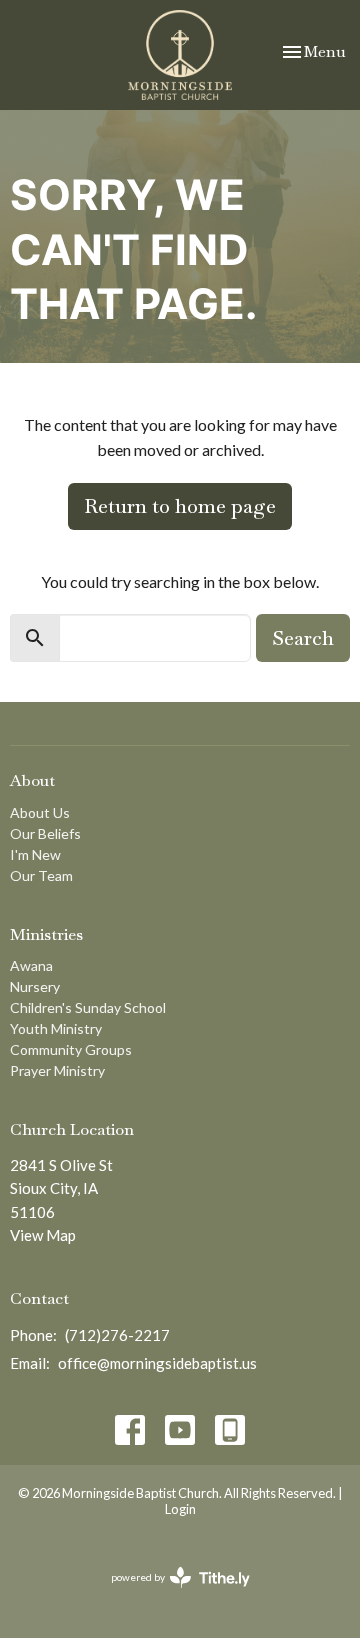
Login (180, 1509)
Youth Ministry (56, 1028)
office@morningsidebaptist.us (157, 1363)
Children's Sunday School (88, 1007)
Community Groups (71, 1049)
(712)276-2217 (117, 1335)
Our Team (41, 875)
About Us (40, 812)
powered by (170, 1594)
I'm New (35, 854)
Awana (31, 965)
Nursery (35, 986)
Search (303, 638)
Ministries (46, 934)
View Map (43, 1235)
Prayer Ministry (57, 1070)
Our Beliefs (45, 833)
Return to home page (180, 506)
